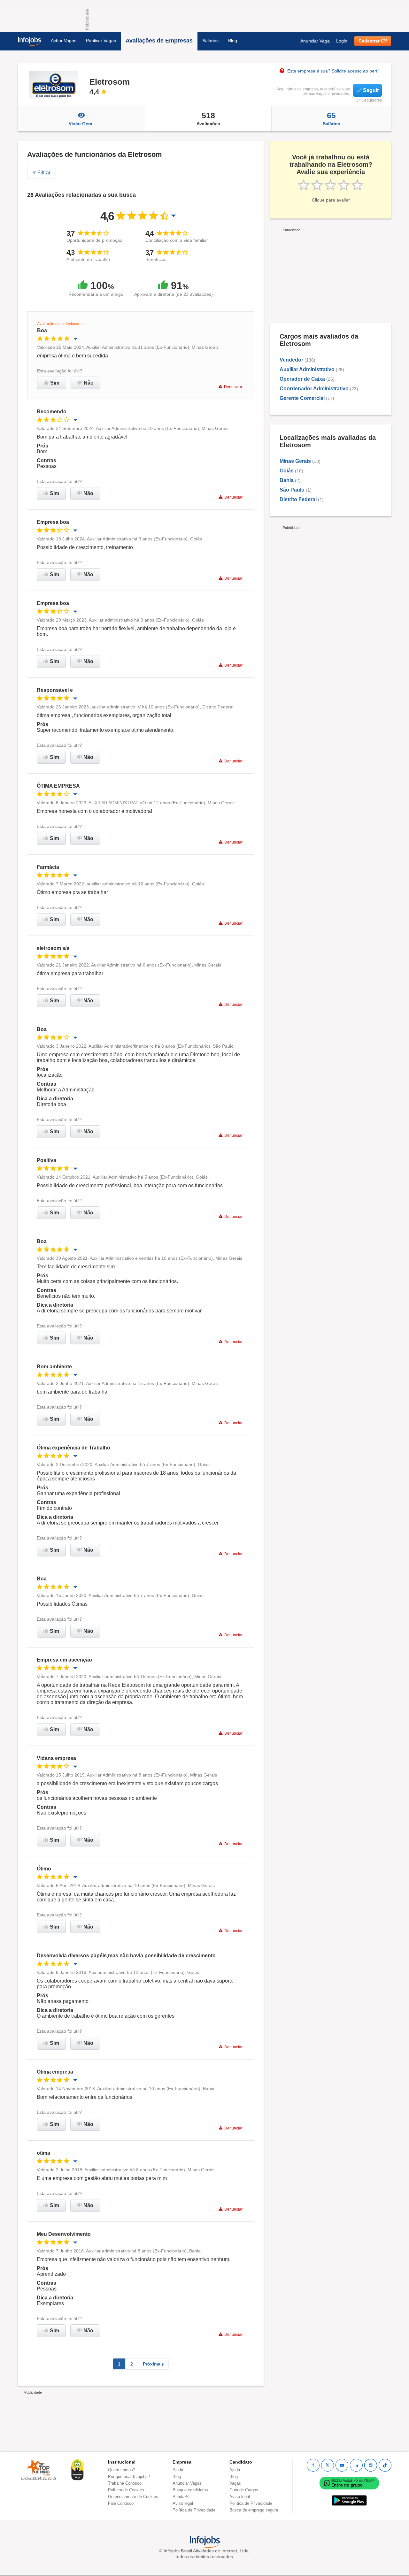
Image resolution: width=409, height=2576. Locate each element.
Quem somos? (122, 2470)
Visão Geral (81, 124)
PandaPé (181, 2497)
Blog (233, 41)
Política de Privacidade (194, 2510)
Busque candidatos (190, 2490)
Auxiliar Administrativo (307, 369)
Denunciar (233, 387)
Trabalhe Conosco (125, 2483)
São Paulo (292, 490)
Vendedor (291, 360)
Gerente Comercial (302, 398)
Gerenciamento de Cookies (133, 2497)
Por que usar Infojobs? (129, 2477)
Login (342, 41)
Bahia (287, 480)
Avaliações (208, 118)
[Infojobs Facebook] (313, 2465)
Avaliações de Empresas (159, 41)
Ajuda (178, 2470)
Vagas (235, 2483)
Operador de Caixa (302, 379)
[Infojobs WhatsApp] (349, 2483)
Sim (55, 383)
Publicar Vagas (101, 41)
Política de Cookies (126, 2490)
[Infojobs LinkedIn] (356, 2465)
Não (89, 383)
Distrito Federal (298, 499)
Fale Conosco (121, 2503)
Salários (210, 41)
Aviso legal (183, 2503)
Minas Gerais (295, 461)
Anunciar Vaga (315, 41)
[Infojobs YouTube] (342, 2465)
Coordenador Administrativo (314, 389)
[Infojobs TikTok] (385, 2465)
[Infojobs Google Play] (349, 2500)
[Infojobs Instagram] (371, 2465)
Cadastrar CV (373, 41)
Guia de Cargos (244, 2490)
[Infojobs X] (328, 2465)
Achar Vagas (64, 41)
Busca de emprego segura (254, 2510)
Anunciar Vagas (187, 2483)
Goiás (287, 471)
